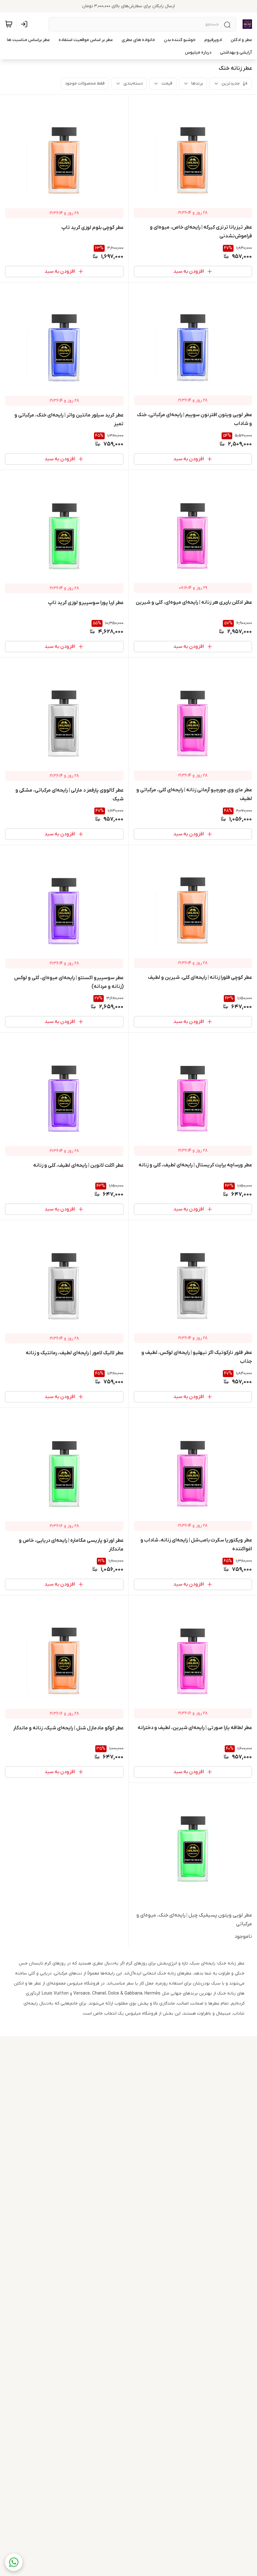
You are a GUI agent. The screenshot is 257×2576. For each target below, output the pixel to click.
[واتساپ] (14, 2562)
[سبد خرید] (9, 24)
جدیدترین (231, 83)
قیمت (167, 83)
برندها (197, 83)
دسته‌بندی (133, 83)
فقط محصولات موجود (85, 83)
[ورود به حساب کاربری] (25, 24)
